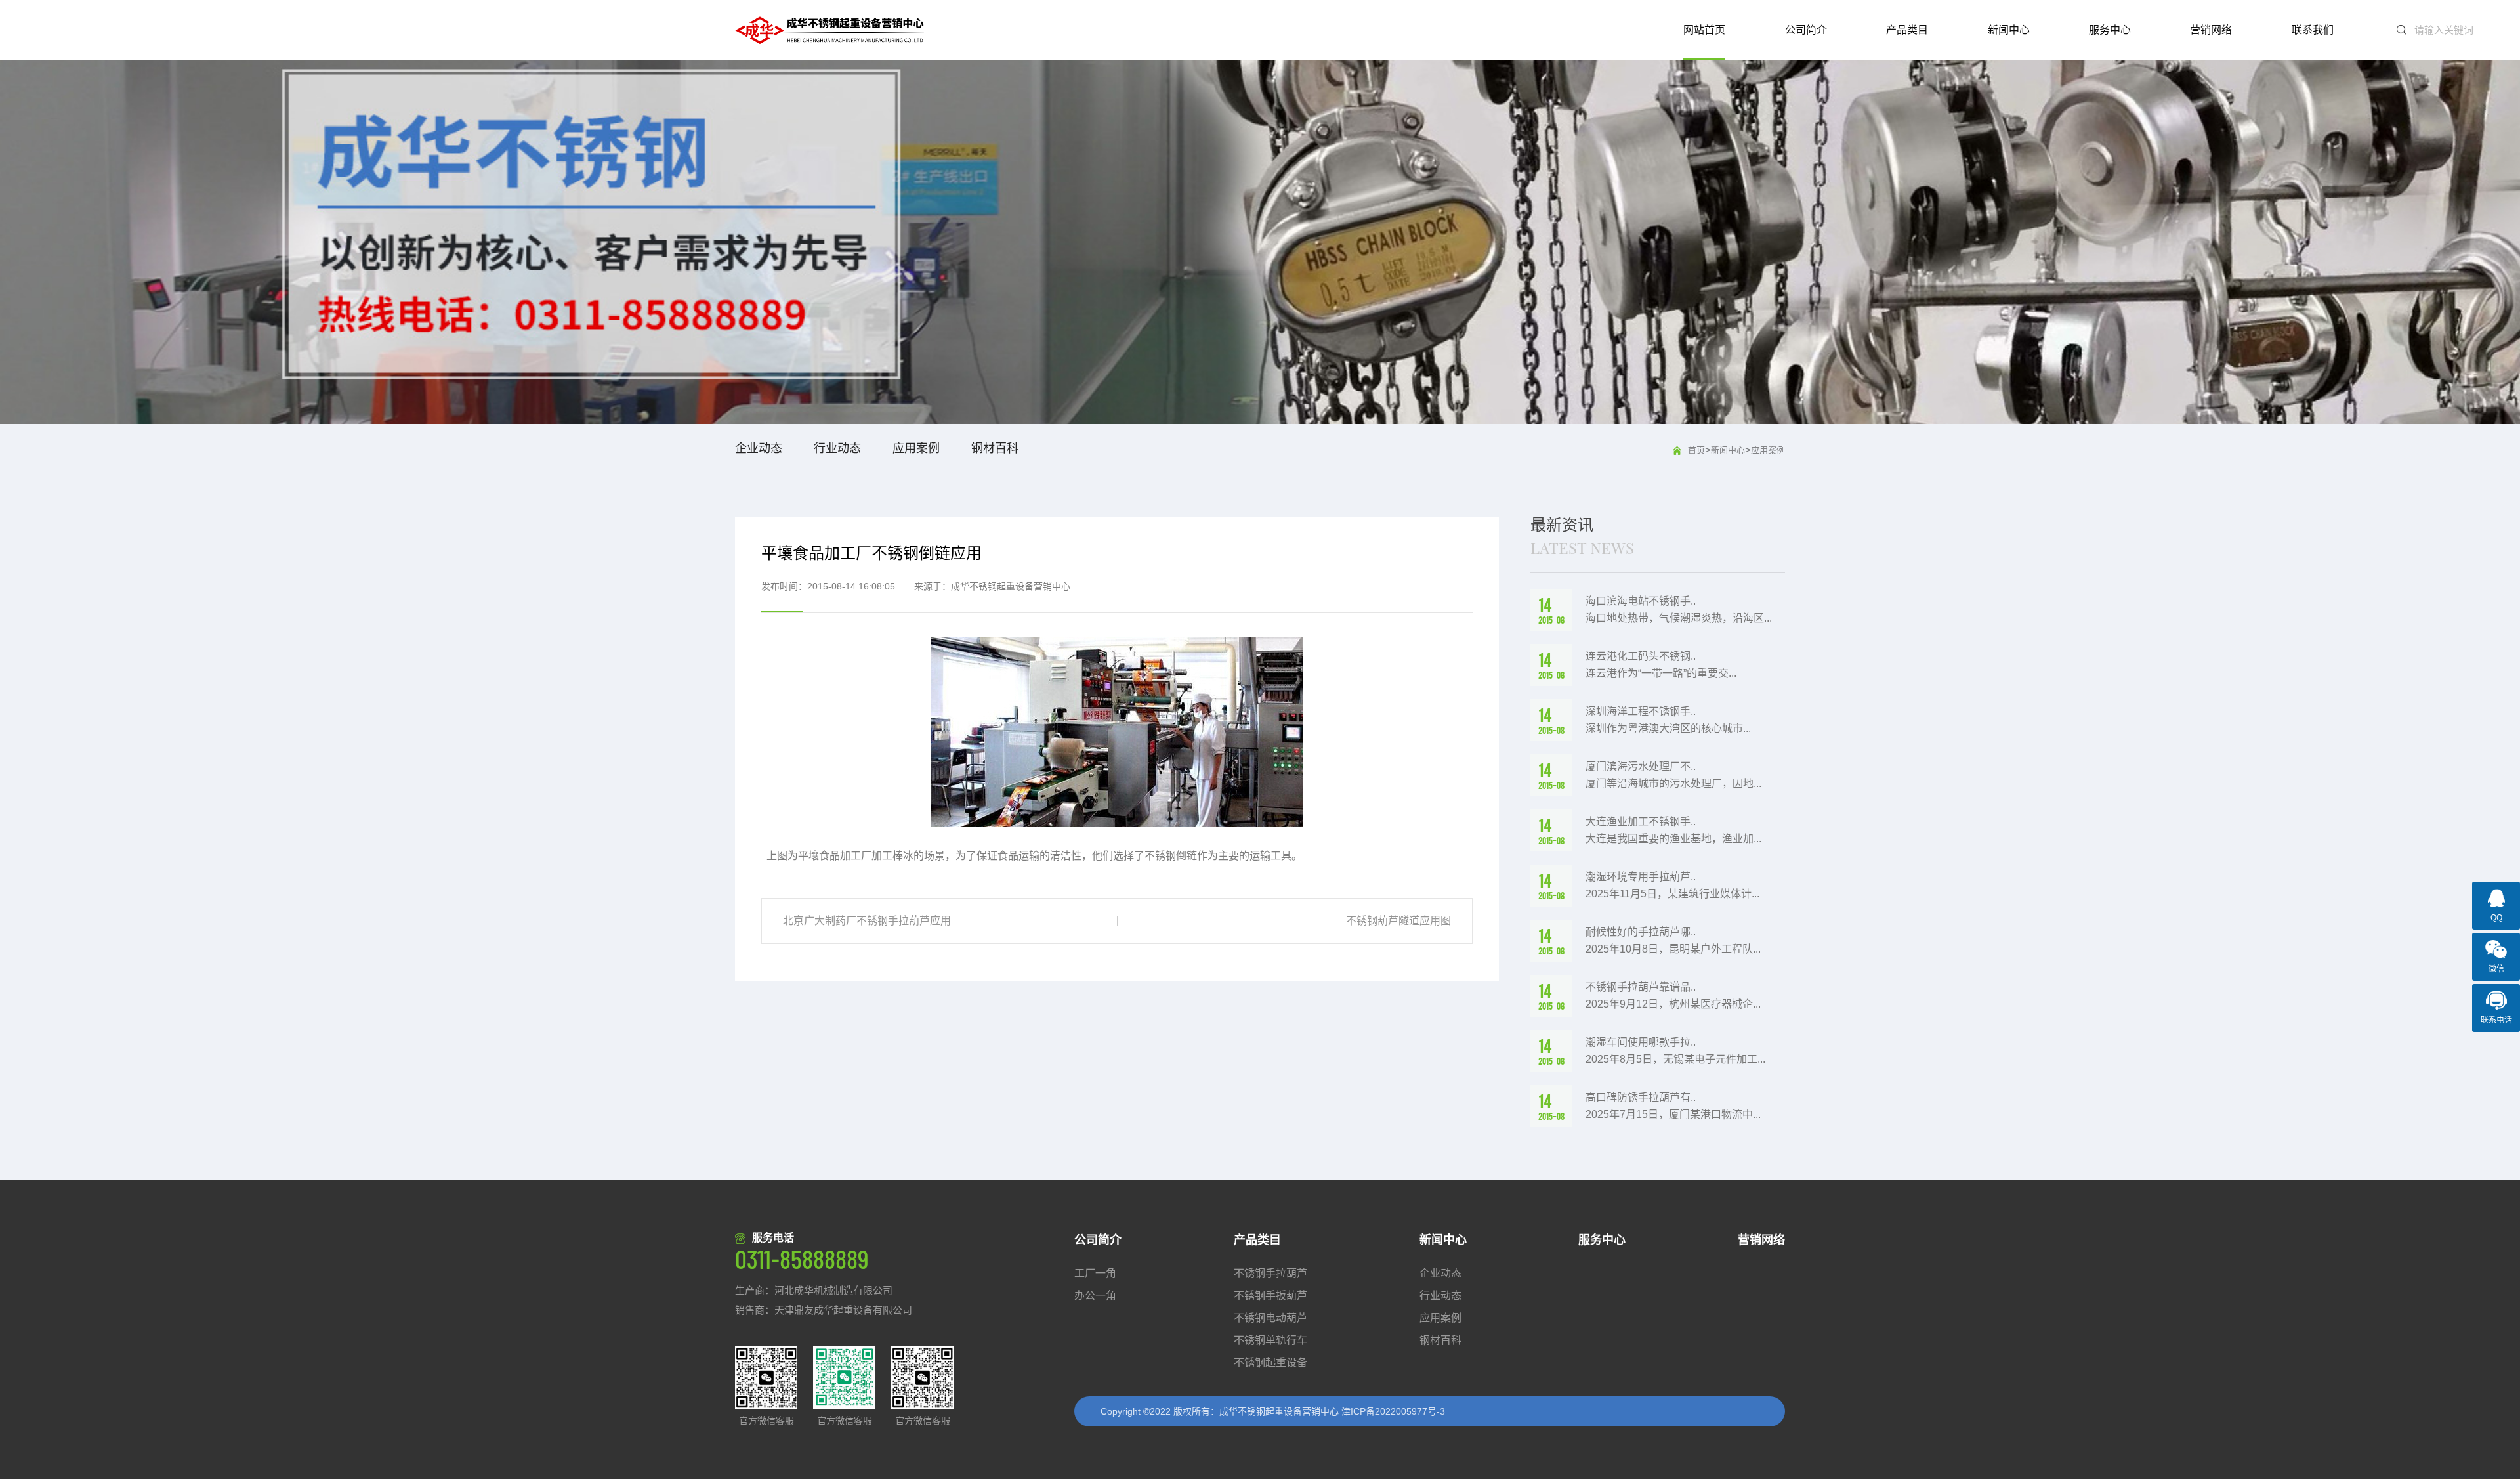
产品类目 (1257, 1240)
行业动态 (1440, 1296)
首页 (1696, 450)
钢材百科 (1440, 1340)
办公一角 (1095, 1296)
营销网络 (1761, 1240)
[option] (1260, 242)
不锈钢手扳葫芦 (1270, 1296)
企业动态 (1440, 1273)
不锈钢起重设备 (1270, 1362)
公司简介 (1098, 1240)
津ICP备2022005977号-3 (1393, 1411)
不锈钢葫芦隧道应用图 (1398, 921)
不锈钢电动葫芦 (1270, 1318)
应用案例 (1768, 450)
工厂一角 (1095, 1273)
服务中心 (1602, 1240)
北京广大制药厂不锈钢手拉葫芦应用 (867, 921)
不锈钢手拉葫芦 (1270, 1273)
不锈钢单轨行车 (1270, 1340)
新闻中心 (1728, 450)
